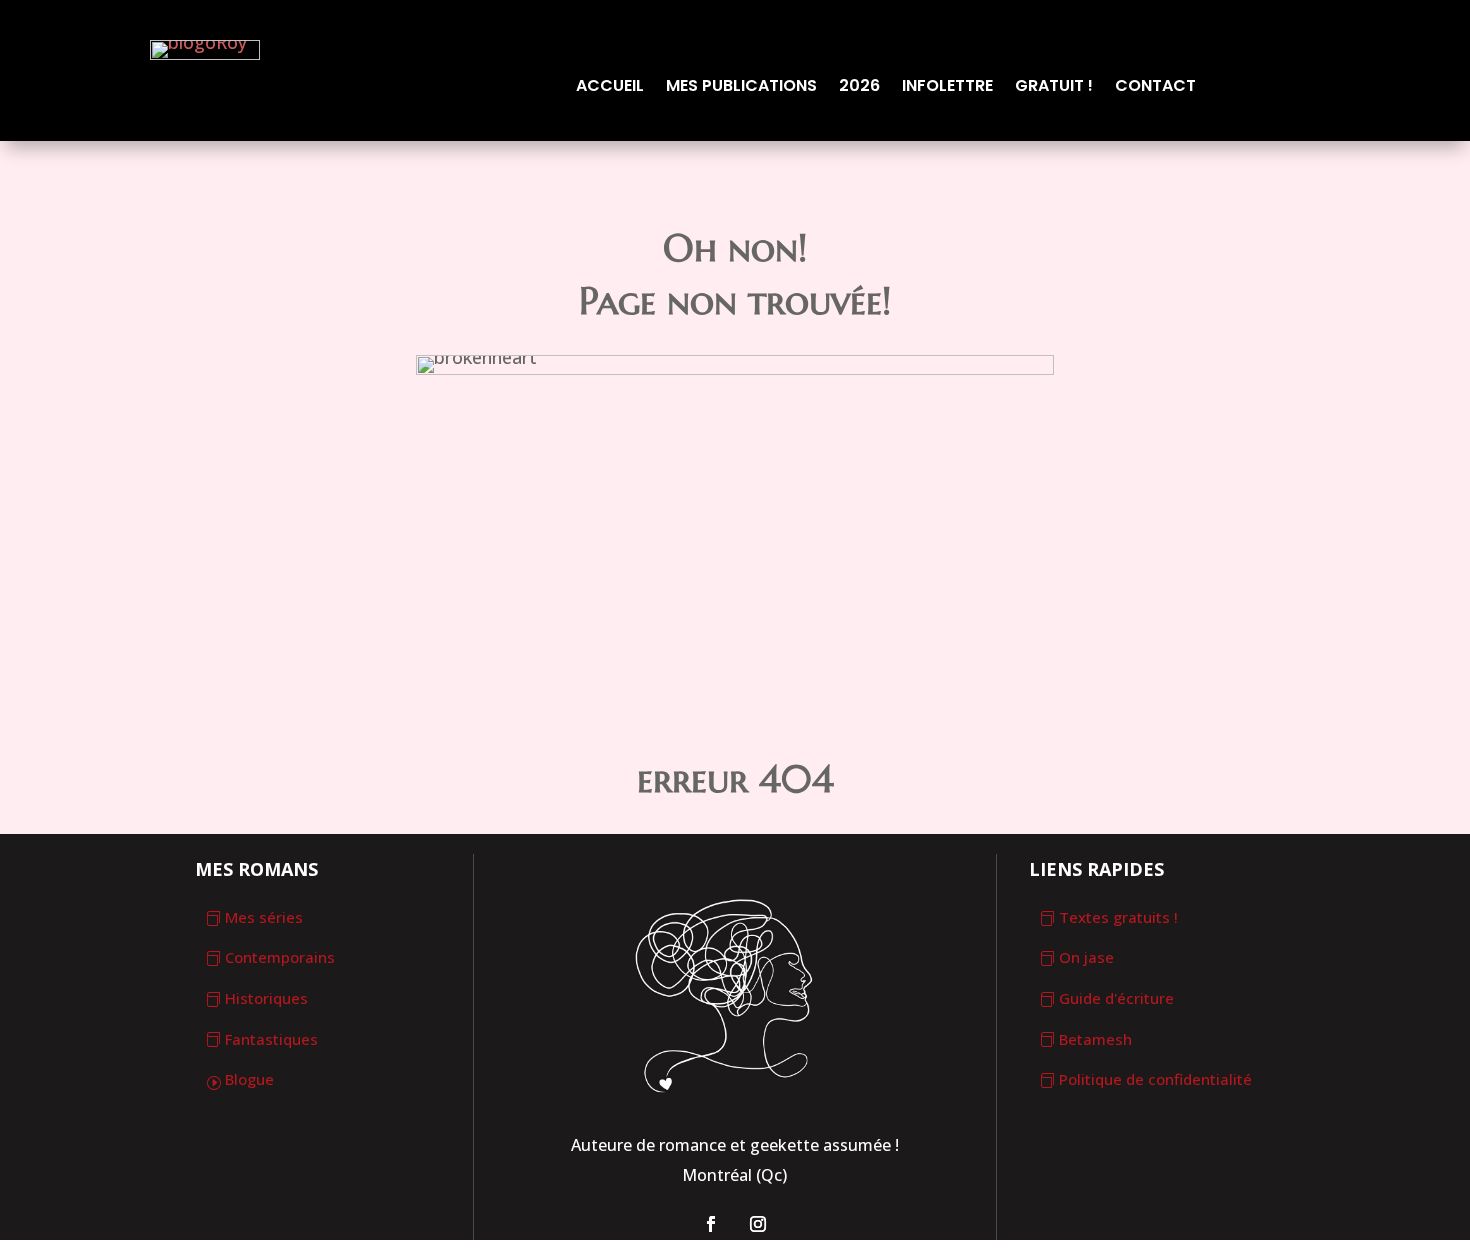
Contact (1155, 88)
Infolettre (947, 88)
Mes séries (264, 917)
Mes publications (741, 88)
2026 (859, 88)
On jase (1086, 957)
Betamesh (1095, 1039)
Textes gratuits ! (1118, 917)
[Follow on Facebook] (711, 1224)
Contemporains (280, 957)
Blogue (249, 1079)
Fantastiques (271, 1039)
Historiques (266, 998)
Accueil (610, 88)
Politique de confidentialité (1155, 1079)
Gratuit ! (1054, 88)
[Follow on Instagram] (758, 1224)
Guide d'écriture (1116, 998)
